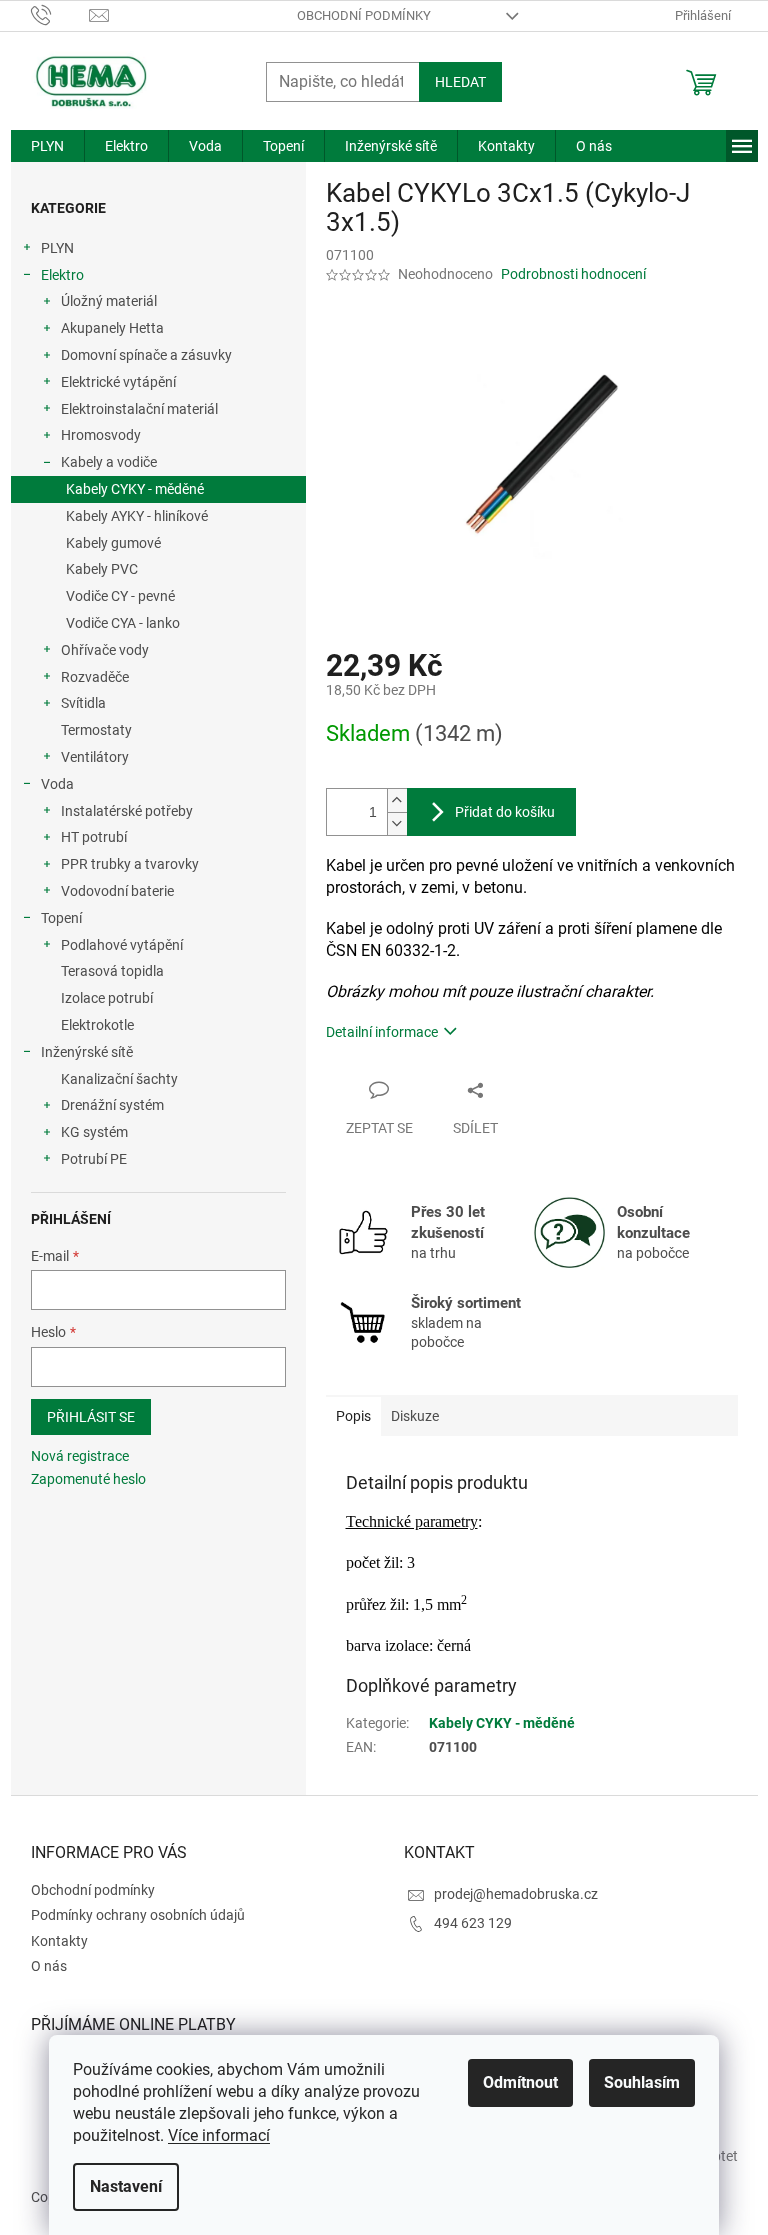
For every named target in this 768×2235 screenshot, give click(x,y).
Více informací (219, 2135)
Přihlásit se (91, 1417)
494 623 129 (473, 1923)
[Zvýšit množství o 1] (397, 800)
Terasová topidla (112, 971)
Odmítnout (520, 2082)
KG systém (94, 1132)
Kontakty (59, 1941)
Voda (57, 784)
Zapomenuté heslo (88, 1479)
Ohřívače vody (105, 650)
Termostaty (96, 730)
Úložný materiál (109, 301)
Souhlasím (642, 2082)
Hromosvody (101, 435)
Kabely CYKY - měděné (135, 489)
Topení (61, 918)
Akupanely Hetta (112, 328)
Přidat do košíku (505, 812)
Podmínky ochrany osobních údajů (138, 1915)
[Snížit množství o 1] (397, 823)
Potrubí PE (94, 1159)
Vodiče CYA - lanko (123, 623)
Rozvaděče (95, 677)
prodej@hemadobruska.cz (516, 1894)
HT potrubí (94, 837)
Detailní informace (382, 1032)
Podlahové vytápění (122, 945)
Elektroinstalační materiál (139, 409)
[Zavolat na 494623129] (60, 14)
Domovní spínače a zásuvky (146, 355)
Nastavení (126, 2186)
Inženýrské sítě (87, 1052)
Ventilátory (95, 757)
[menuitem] (47, 146)
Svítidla (83, 703)
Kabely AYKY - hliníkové (137, 516)
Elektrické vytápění (118, 382)
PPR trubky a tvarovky (130, 864)
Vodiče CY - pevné (120, 596)
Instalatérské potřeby (127, 811)
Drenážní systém (112, 1105)
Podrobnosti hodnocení (573, 274)
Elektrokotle (97, 1025)
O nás (49, 1966)
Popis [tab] (353, 1416)
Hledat (460, 82)
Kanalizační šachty (119, 1079)
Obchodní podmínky (364, 15)
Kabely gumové (113, 543)
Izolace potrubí (107, 998)
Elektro (62, 275)
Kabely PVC (102, 569)
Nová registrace (80, 1456)
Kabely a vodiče (109, 462)
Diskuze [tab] (415, 1416)
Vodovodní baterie (117, 891)
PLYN (57, 248)
